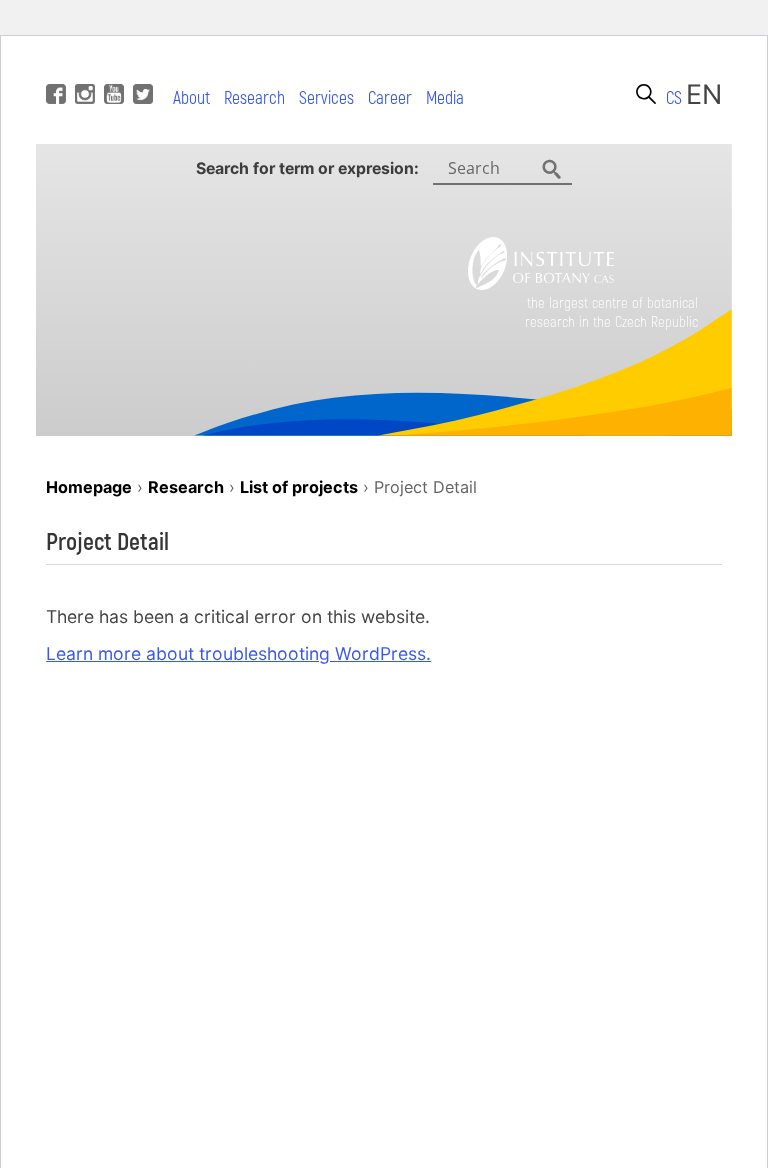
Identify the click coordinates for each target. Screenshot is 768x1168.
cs (674, 98)
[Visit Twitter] (140, 64)
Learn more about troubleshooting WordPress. (238, 653)
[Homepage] (541, 283)
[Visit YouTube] (111, 64)
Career (390, 98)
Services (326, 98)
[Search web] (646, 94)
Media (445, 98)
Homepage (89, 487)
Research (254, 98)
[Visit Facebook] (53, 64)
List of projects (299, 487)
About (191, 98)
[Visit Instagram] (82, 64)
